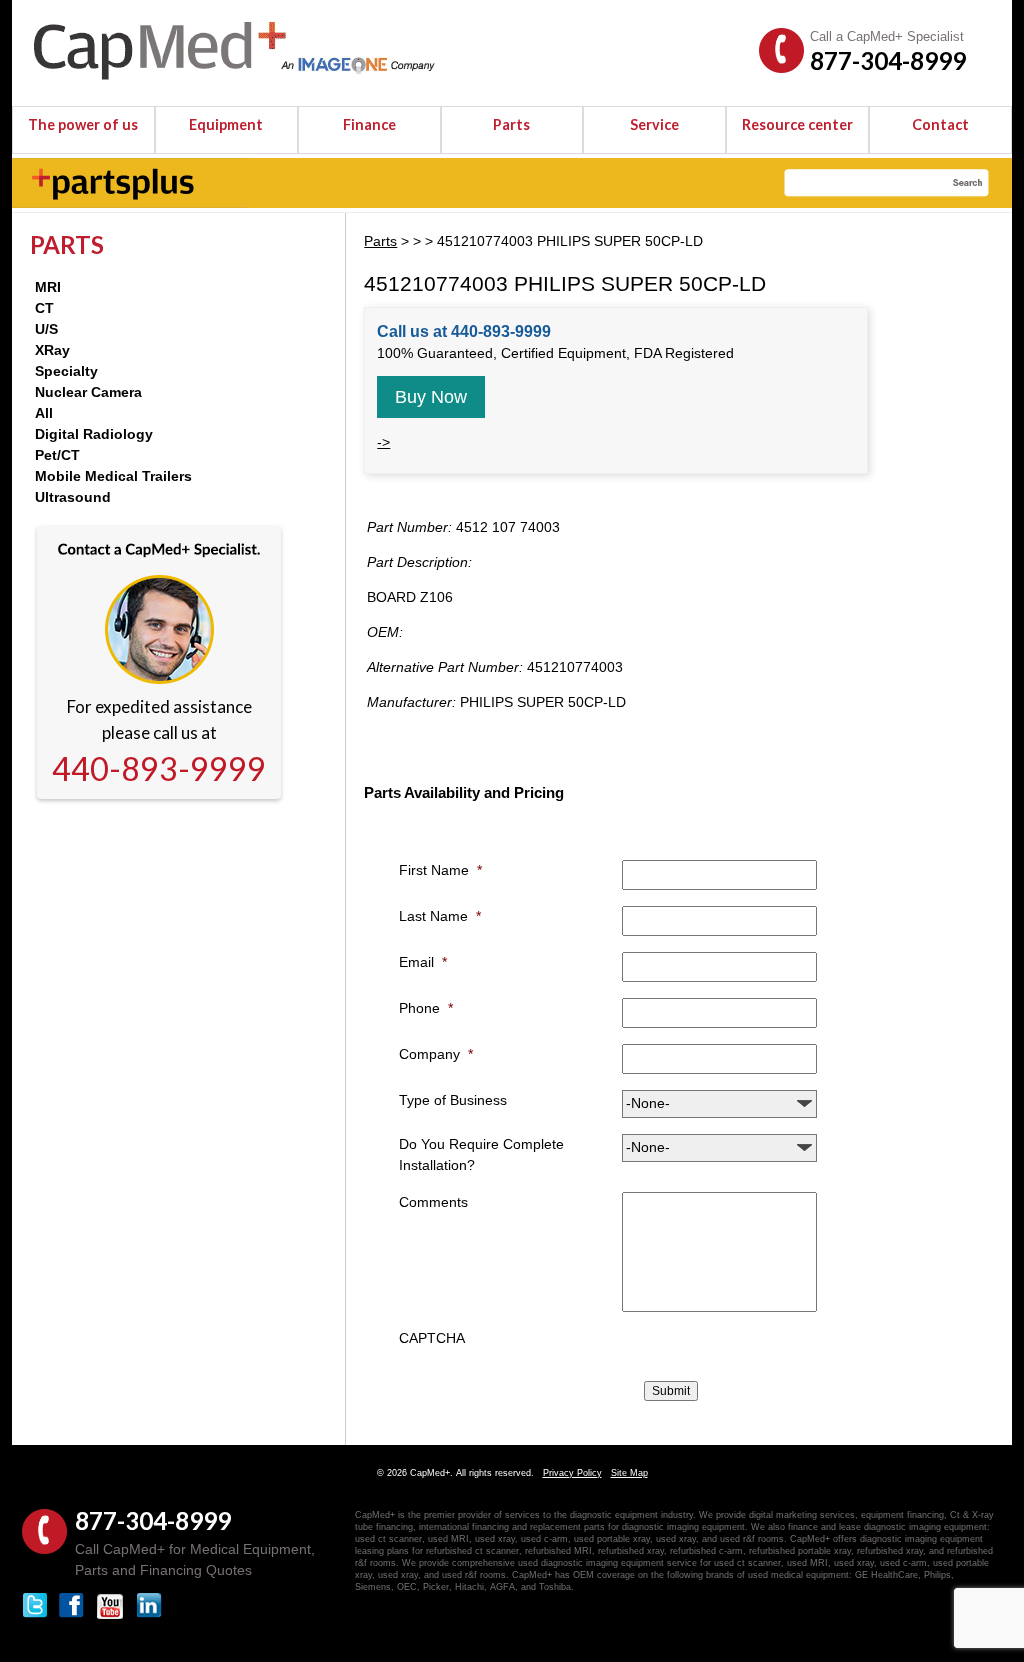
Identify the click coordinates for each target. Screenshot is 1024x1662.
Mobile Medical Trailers (113, 476)
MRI (48, 287)
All (44, 413)
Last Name (440, 916)
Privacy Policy (572, 1473)
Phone (426, 1008)
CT (44, 308)
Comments (433, 1202)
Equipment (226, 124)
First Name (440, 870)
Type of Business (453, 1100)
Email (423, 962)
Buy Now (431, 397)
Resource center (797, 124)
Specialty (66, 371)
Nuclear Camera (88, 392)
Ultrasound (73, 497)
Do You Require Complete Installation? (481, 1154)
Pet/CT (57, 455)
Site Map (629, 1473)
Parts (511, 124)
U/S (46, 329)
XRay (52, 350)
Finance (369, 124)
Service (654, 124)
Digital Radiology (94, 434)
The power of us (83, 124)
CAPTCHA (432, 1338)
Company (436, 1054)
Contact (940, 124)
